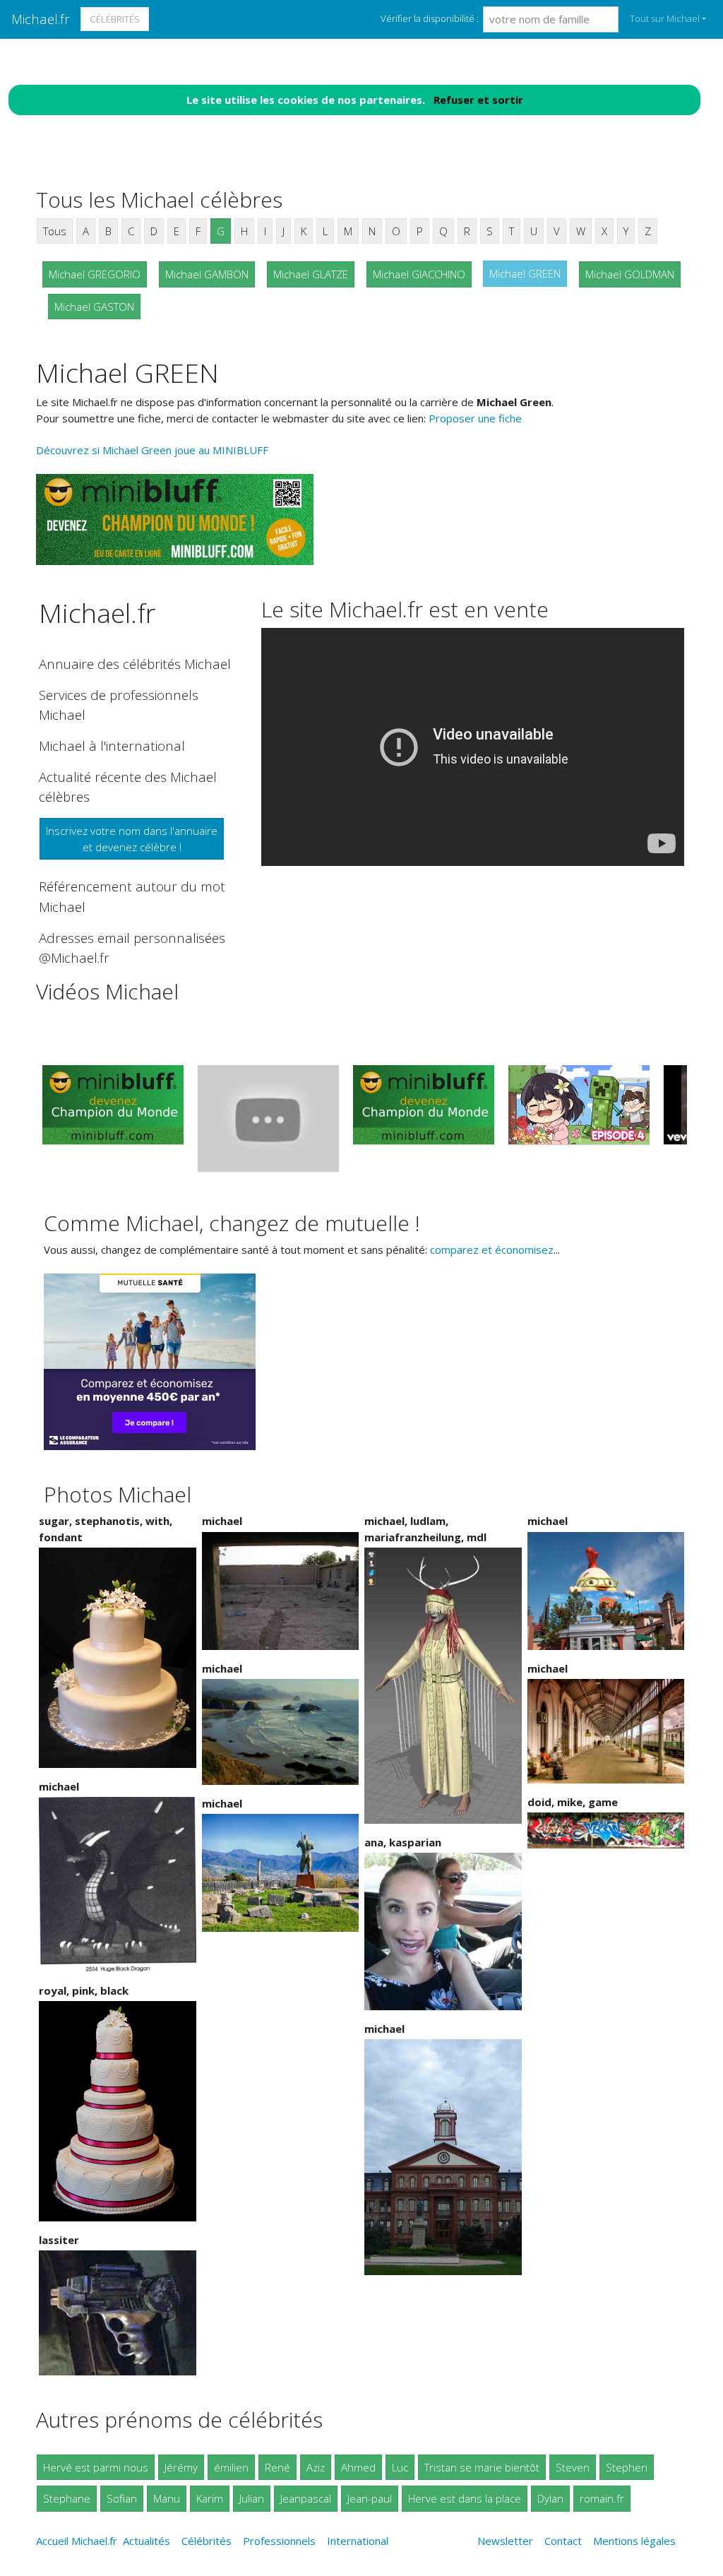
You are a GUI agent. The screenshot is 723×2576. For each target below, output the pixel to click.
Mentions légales (634, 2541)
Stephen (627, 2467)
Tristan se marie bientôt (482, 2467)
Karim (210, 2498)
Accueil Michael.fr (77, 2541)
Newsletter (505, 2541)
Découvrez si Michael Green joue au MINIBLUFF (152, 450)
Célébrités (115, 19)
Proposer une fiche (475, 418)
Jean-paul (370, 2498)
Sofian (122, 2498)
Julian (252, 2498)
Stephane (67, 2498)
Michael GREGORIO (95, 274)
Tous (55, 231)
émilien (231, 2467)
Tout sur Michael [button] (665, 18)
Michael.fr (41, 19)
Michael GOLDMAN (630, 274)
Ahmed (358, 2467)
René (277, 2467)
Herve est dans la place (465, 2498)
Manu (167, 2498)
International (358, 2541)
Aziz (316, 2467)
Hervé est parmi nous (96, 2467)
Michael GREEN (525, 273)
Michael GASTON (94, 307)
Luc (400, 2467)
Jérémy (181, 2467)
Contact (563, 2541)
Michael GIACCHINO (419, 274)
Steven (573, 2467)
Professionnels (279, 2541)
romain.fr (602, 2498)
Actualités (147, 2541)
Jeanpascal (306, 2498)
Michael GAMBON (207, 274)
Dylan (550, 2498)
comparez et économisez (492, 1250)
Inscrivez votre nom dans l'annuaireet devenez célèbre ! (132, 839)
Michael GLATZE (311, 274)
